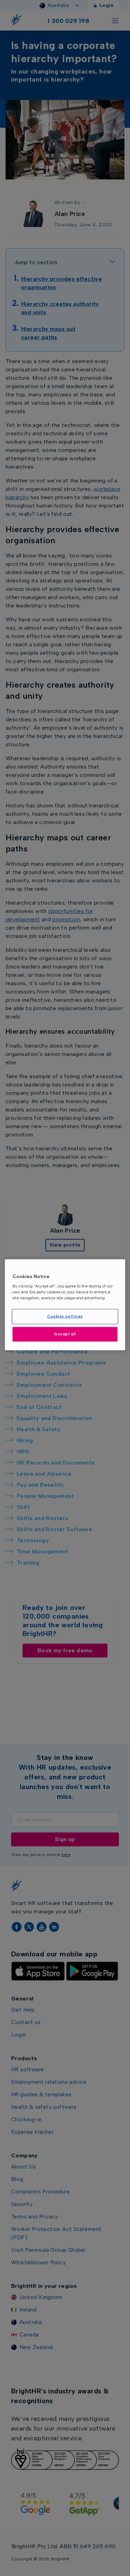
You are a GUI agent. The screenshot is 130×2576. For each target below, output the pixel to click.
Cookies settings (65, 1316)
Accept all (65, 1334)
